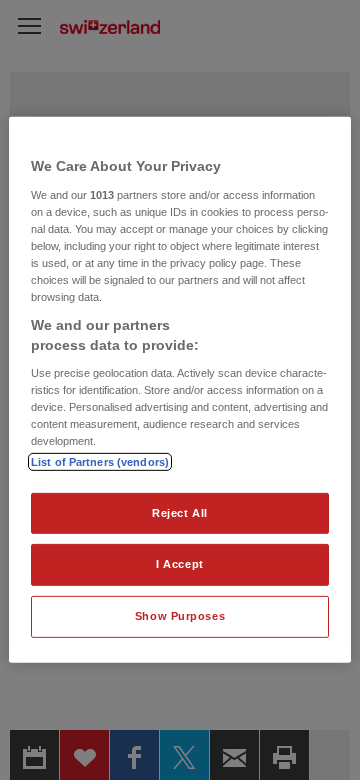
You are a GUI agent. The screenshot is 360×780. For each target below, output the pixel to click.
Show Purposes (180, 616)
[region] (180, 390)
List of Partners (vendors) (100, 461)
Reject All (180, 512)
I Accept (180, 564)
